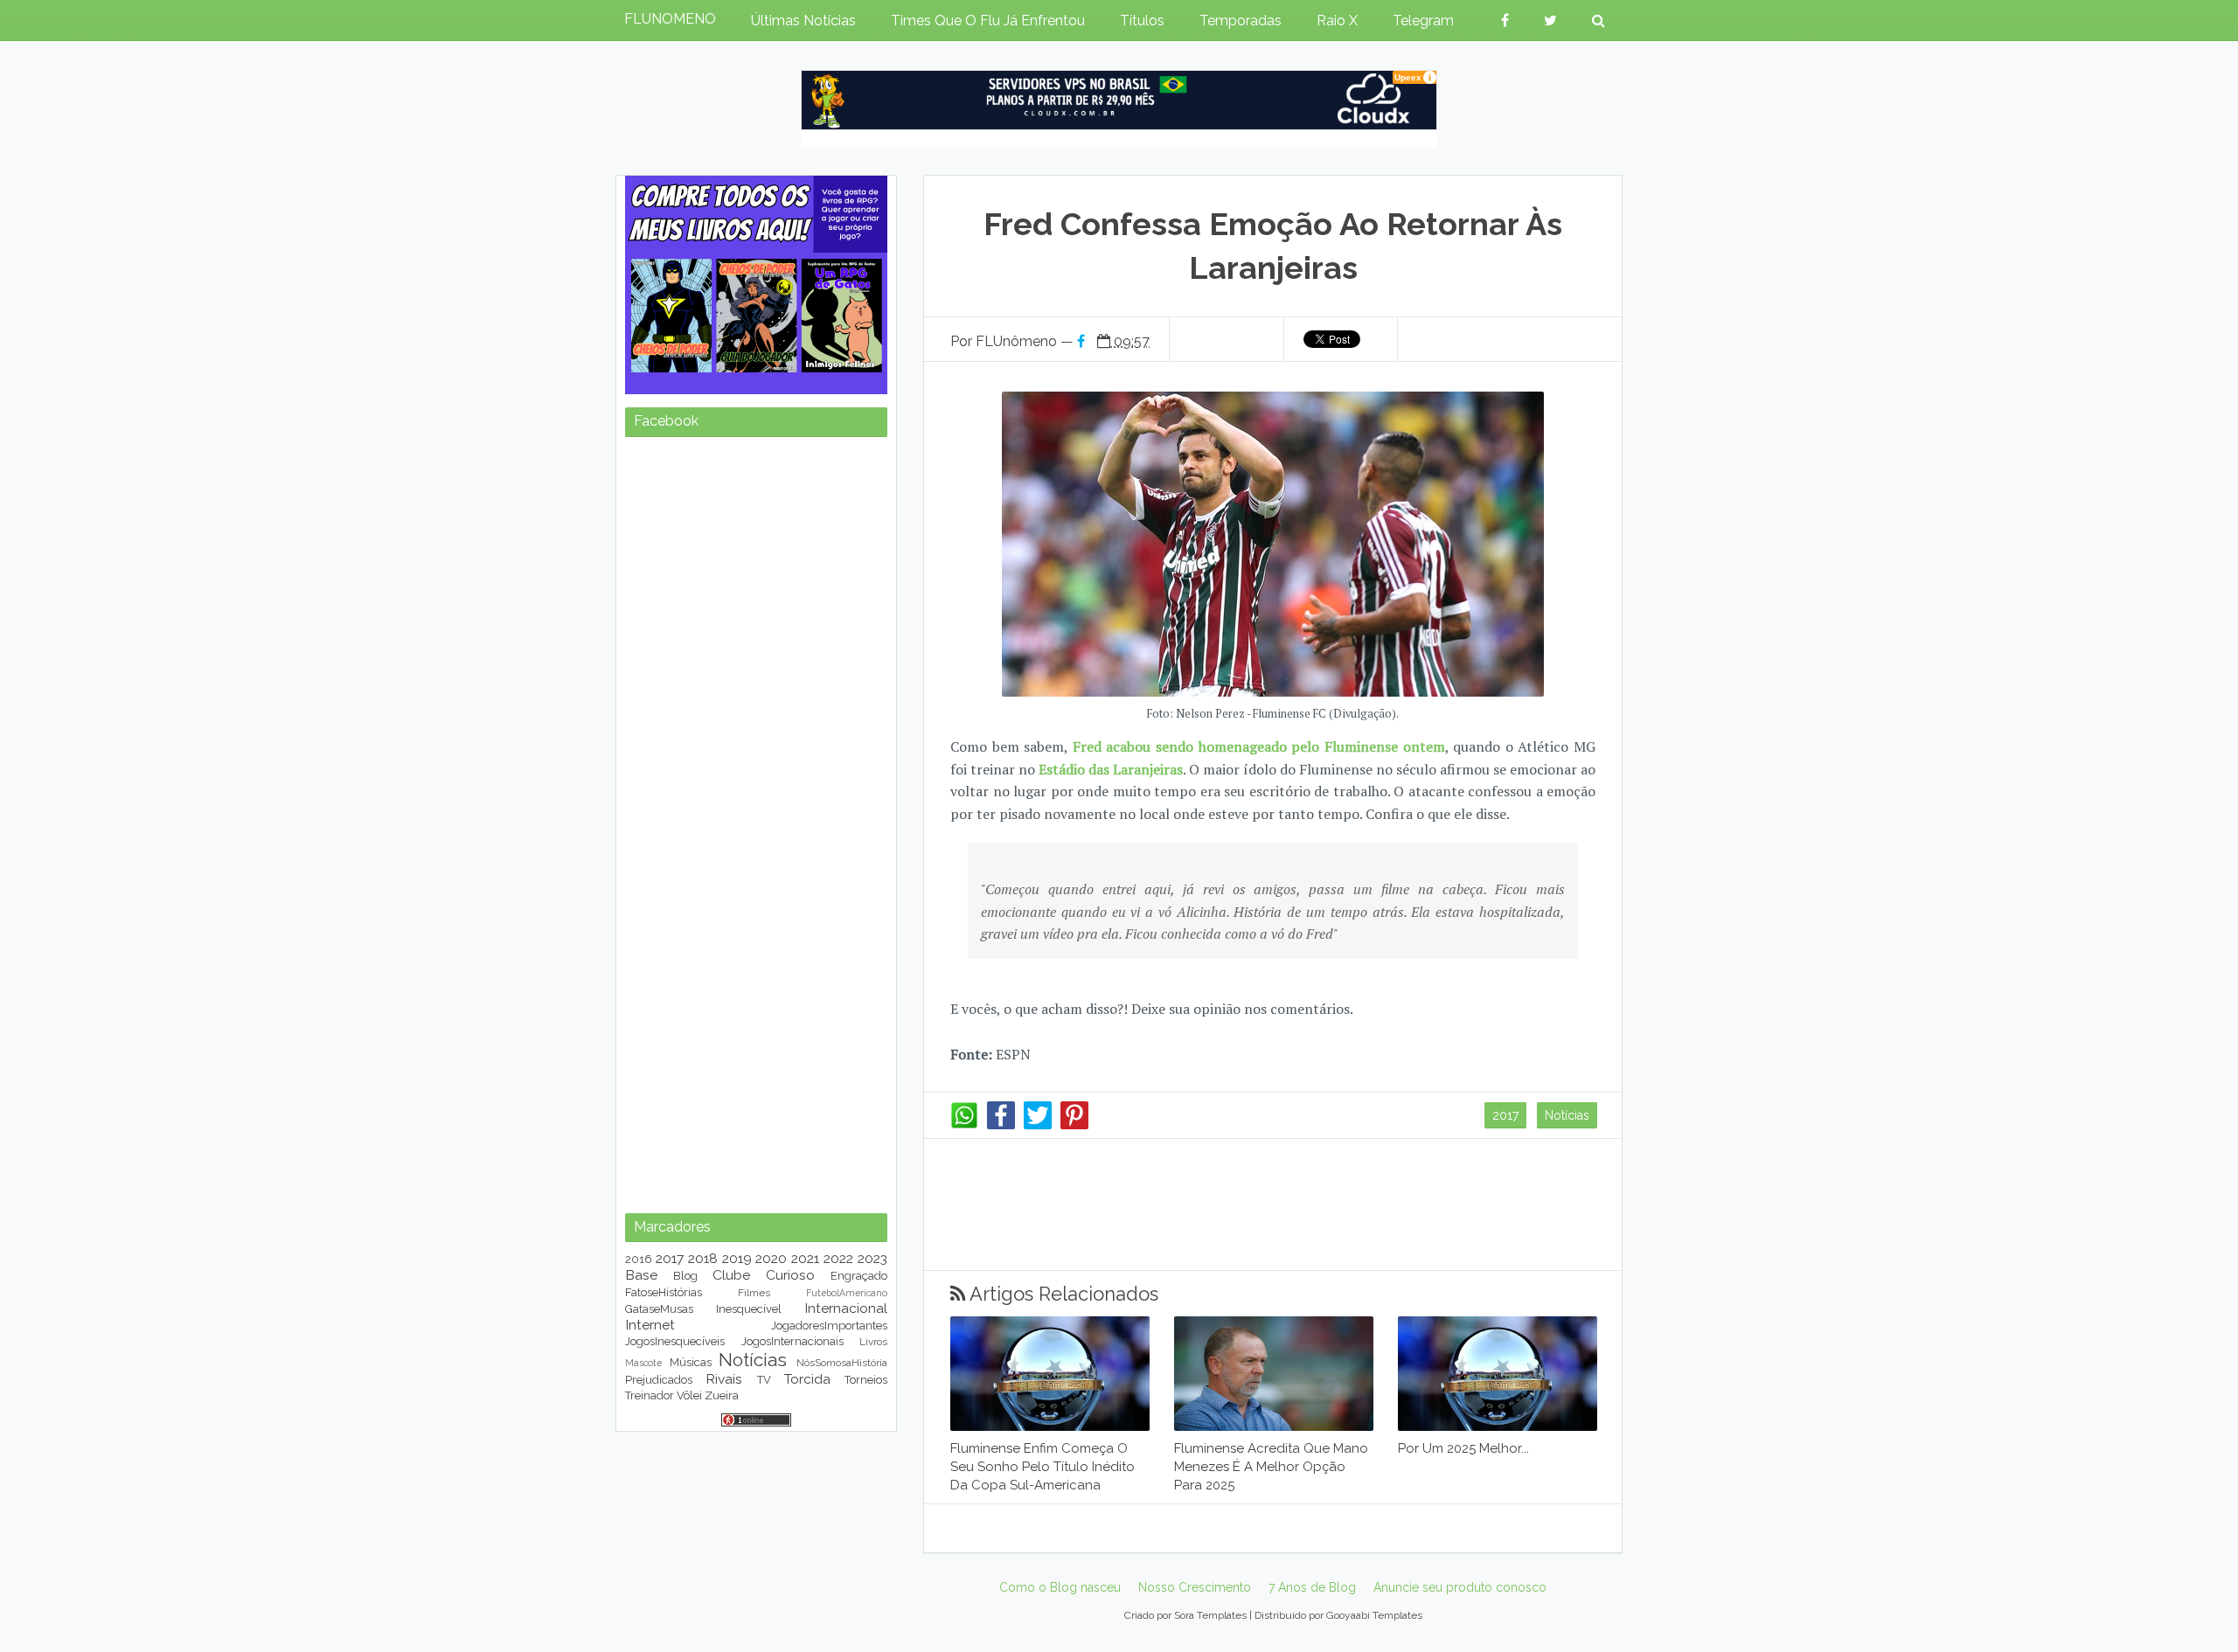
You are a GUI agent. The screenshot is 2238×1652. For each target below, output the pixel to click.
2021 (805, 1258)
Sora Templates (1210, 1615)
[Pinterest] (1074, 1125)
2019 (737, 1258)
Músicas (691, 1362)
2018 (703, 1258)
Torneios (866, 1380)
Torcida (807, 1379)
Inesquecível (749, 1309)
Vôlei (689, 1395)
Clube (731, 1275)
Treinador (650, 1395)
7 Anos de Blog (1312, 1587)
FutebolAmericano (847, 1293)
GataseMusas (659, 1309)
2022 (838, 1258)
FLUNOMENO (670, 19)
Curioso (790, 1275)
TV (764, 1380)
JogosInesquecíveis (675, 1341)
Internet (650, 1325)
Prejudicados (659, 1380)
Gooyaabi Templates (1374, 1615)
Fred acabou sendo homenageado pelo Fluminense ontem (1259, 746)
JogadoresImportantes (829, 1326)
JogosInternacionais (792, 1341)
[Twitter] (1038, 1125)
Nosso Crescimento (1195, 1587)
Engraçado (859, 1276)
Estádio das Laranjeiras (1111, 769)
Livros (873, 1342)
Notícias (1567, 1115)
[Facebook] (1001, 1125)
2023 (872, 1258)
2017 (1505, 1115)
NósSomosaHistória (842, 1363)
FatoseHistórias (664, 1292)
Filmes (754, 1293)
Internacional (846, 1308)
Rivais (724, 1379)
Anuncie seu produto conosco (1460, 1587)
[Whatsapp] (964, 1125)
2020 (771, 1258)
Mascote (643, 1363)
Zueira (722, 1395)
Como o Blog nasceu (1060, 1587)
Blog (685, 1276)
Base (641, 1275)
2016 (639, 1259)
